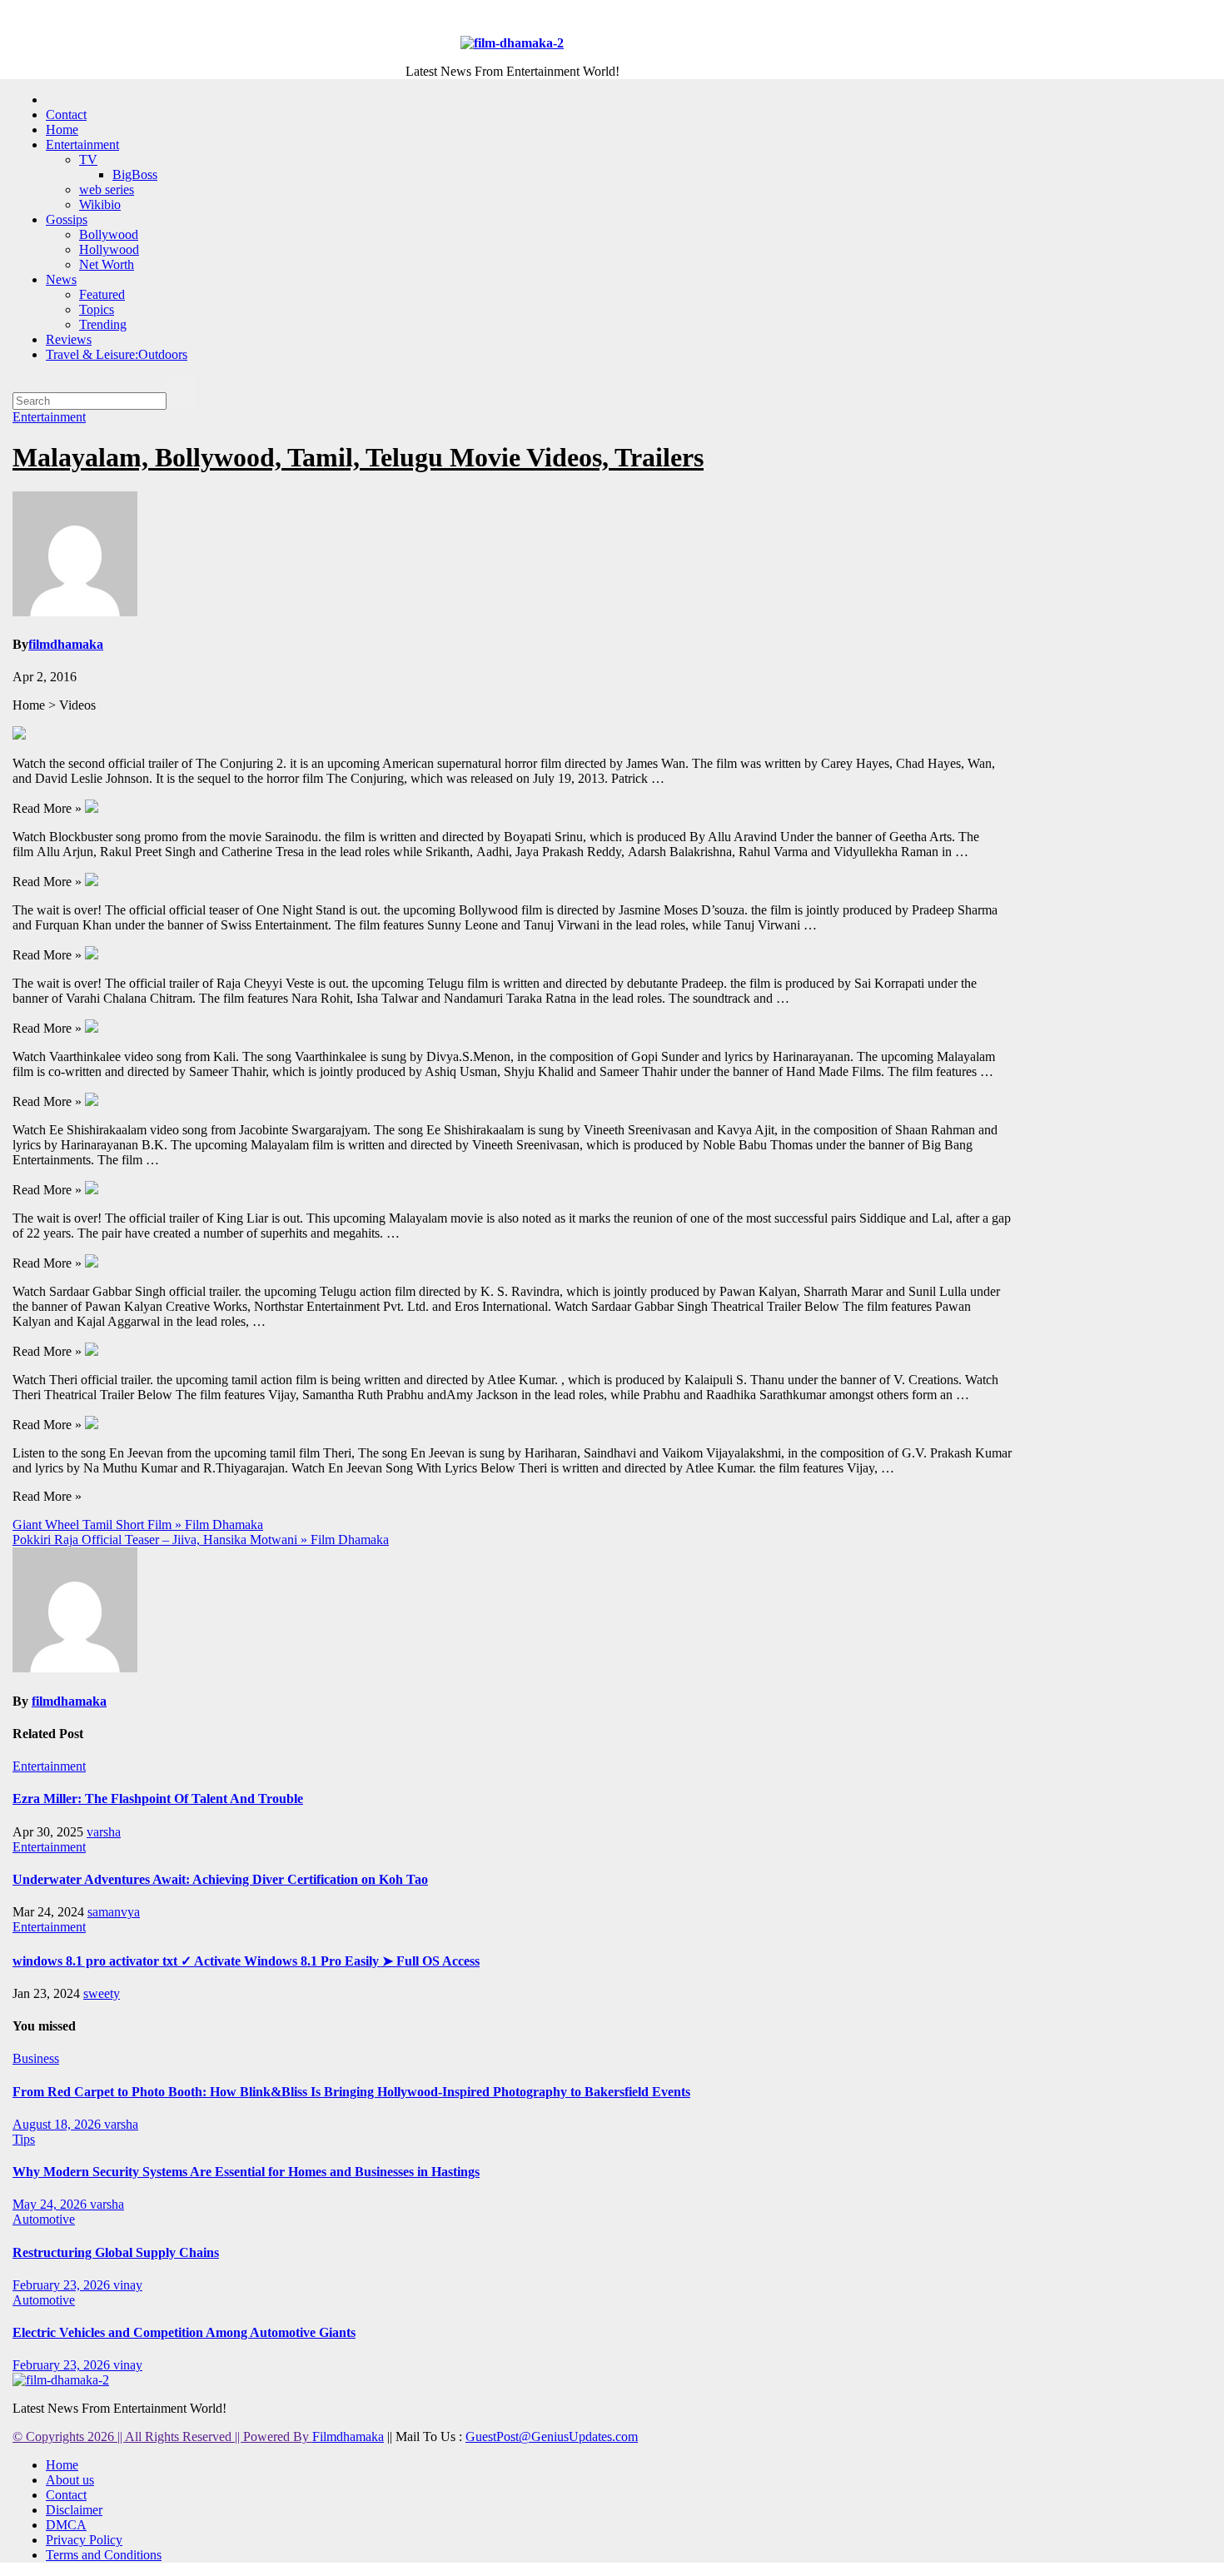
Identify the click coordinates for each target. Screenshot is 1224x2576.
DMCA (66, 2525)
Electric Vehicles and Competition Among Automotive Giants (184, 2332)
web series (107, 189)
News (61, 279)
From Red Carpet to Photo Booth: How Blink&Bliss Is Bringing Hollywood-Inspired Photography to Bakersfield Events (351, 2092)
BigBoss (135, 174)
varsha (104, 1832)
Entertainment (82, 144)
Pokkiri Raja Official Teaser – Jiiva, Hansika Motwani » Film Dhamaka (201, 1540)
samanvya (114, 1912)
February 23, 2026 (63, 2285)
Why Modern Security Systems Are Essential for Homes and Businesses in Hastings (246, 2172)
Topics (97, 309)
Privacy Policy (84, 2540)
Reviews (69, 339)
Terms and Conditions (104, 2555)
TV (88, 159)
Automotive (44, 2219)
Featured (102, 294)
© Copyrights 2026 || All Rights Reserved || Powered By (162, 2436)
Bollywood (109, 234)
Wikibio (100, 204)
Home (62, 130)
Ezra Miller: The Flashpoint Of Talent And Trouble (158, 1799)
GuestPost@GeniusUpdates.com (552, 2436)
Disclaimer (74, 2510)
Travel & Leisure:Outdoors (117, 354)
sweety (102, 1993)
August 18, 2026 (58, 2124)
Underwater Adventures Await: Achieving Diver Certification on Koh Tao (220, 1879)
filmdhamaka (66, 644)
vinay (128, 2285)
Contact (66, 115)
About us (70, 2480)
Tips (24, 2139)
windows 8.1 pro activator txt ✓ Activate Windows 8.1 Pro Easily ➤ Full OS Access (246, 1961)
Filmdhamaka (348, 2436)
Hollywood (109, 249)
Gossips (67, 219)
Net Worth (107, 264)
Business (36, 2058)
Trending (103, 324)
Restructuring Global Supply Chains (116, 2252)
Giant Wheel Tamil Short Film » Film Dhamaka (138, 1525)
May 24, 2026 (51, 2204)
